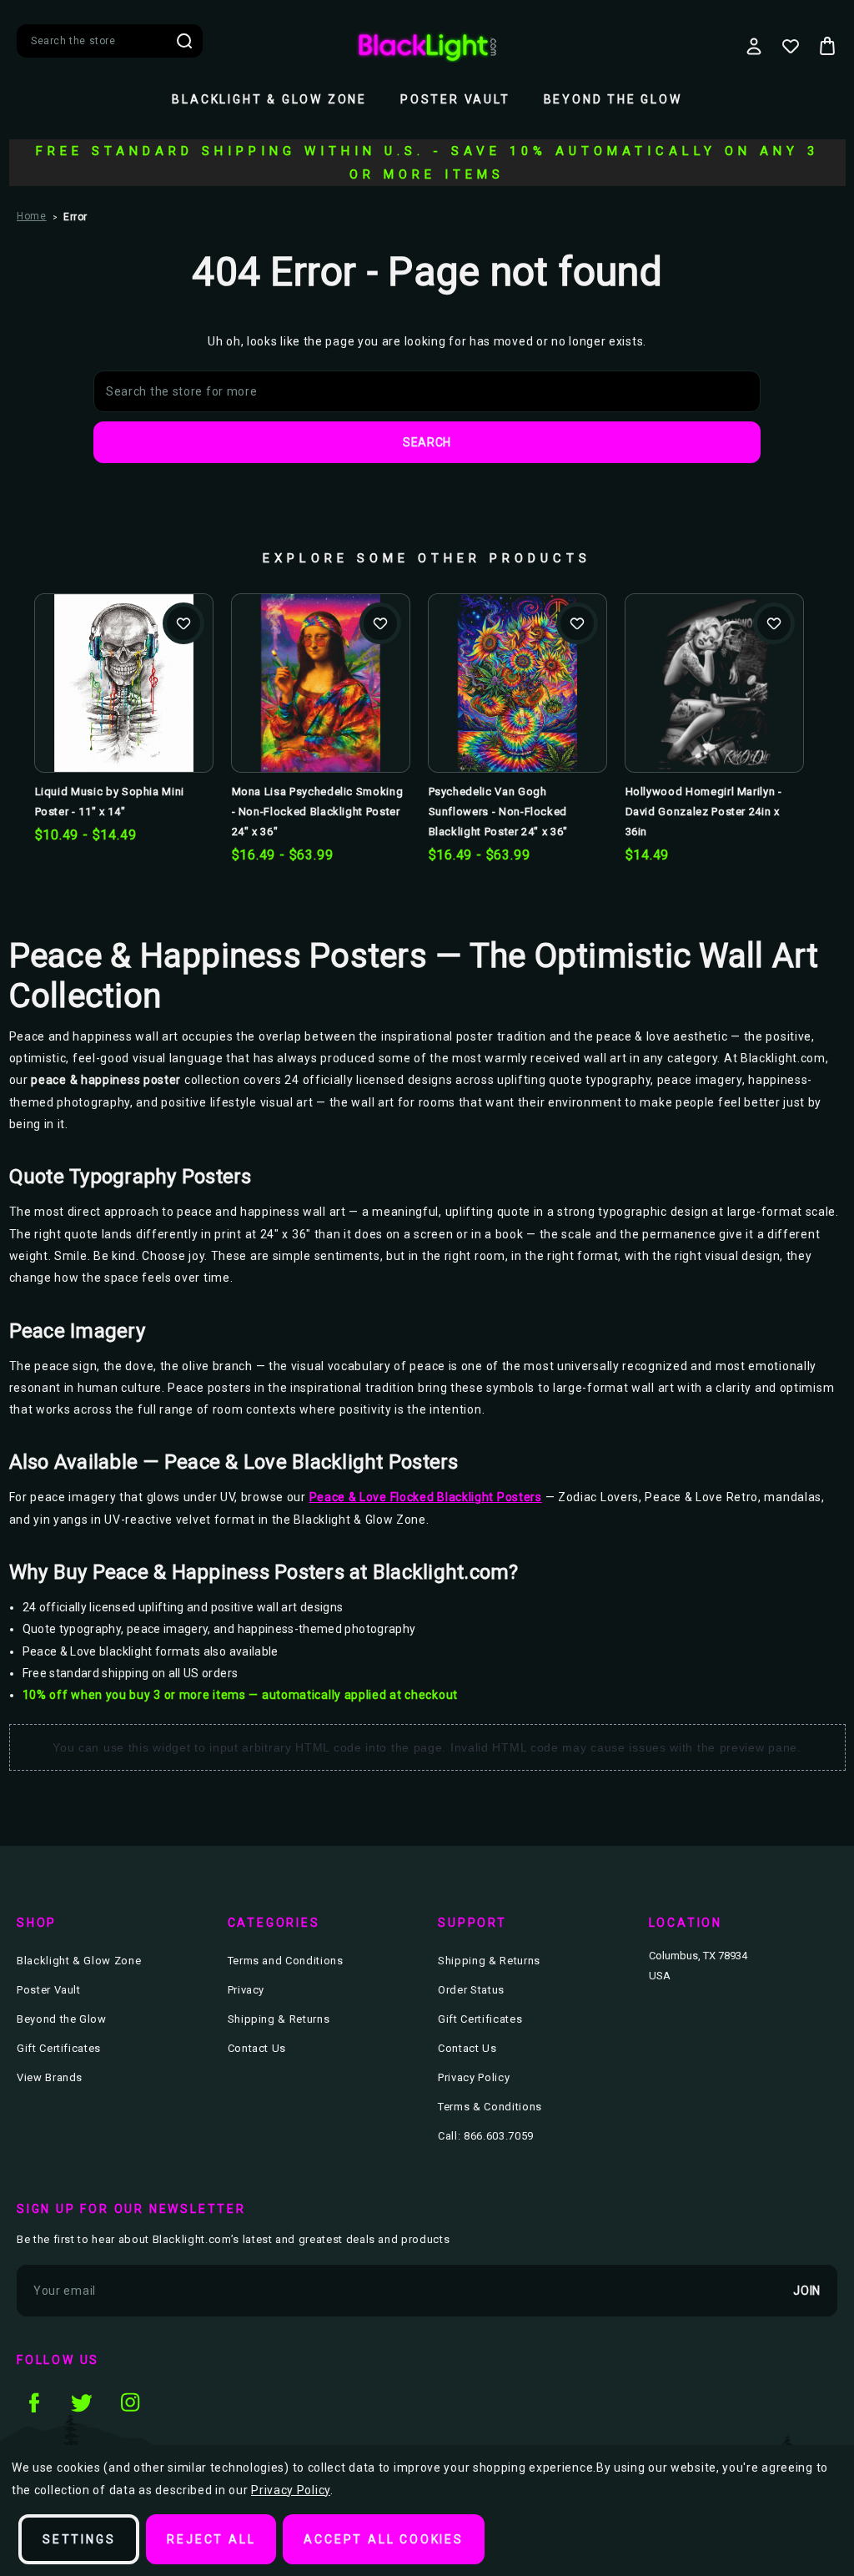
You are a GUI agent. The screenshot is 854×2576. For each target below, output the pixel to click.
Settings (79, 2539)
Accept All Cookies (383, 2539)
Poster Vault (455, 99)
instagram (130, 2402)
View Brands (50, 2077)
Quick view (123, 656)
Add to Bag (714, 710)
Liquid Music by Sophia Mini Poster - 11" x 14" (110, 802)
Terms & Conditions (490, 2107)
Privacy (246, 1990)
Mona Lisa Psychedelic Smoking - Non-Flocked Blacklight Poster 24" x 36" (318, 812)
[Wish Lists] (791, 46)
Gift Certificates (59, 2048)
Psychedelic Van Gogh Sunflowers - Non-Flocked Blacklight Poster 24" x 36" (499, 812)
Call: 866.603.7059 (486, 2136)
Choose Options (124, 710)
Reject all (211, 2539)
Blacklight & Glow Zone (269, 99)
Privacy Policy (474, 2077)
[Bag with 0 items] (827, 46)
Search (184, 41)
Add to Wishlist (183, 623)
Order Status (471, 1990)
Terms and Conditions (286, 1961)
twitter (82, 2402)
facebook (33, 2402)
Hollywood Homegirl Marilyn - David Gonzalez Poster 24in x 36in (704, 812)
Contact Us (257, 2048)
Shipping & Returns (279, 2019)
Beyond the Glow (613, 99)
